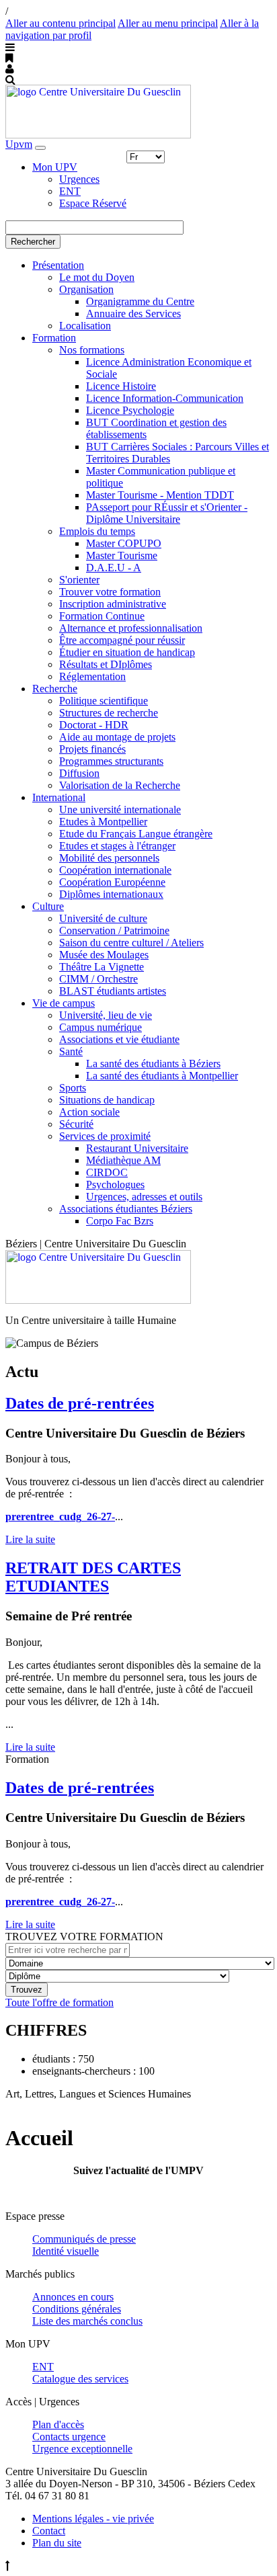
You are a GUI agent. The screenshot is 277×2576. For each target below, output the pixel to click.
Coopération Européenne (112, 882)
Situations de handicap (107, 1100)
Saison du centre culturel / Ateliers (131, 943)
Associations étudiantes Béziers (126, 1209)
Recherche (55, 689)
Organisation (86, 289)
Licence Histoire (121, 386)
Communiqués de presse (84, 2239)
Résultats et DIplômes (106, 664)
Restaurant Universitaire (137, 1148)
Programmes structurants (111, 761)
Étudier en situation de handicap (127, 652)
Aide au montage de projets (117, 737)
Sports (73, 1088)
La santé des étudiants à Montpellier (162, 1076)
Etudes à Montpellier (103, 822)
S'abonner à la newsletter (139, 2193)
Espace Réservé (93, 203)
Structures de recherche (109, 713)
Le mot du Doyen (97, 277)
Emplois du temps (97, 531)
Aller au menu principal (168, 23)
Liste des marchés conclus (87, 2321)
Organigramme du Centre (140, 301)
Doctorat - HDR (94, 725)
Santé (71, 1051)
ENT (70, 191)
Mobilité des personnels (109, 858)
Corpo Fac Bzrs (120, 1221)
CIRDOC (107, 1172)
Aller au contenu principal (61, 23)
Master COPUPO (124, 543)
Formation (54, 338)
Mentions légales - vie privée (93, 2519)
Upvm (19, 144)
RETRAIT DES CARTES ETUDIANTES (93, 1577)
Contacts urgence (69, 2437)
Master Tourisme (122, 555)
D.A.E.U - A (114, 568)
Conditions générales (77, 2309)
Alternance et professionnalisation (131, 628)
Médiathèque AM (123, 1160)
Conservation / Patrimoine (114, 930)
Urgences (79, 179)
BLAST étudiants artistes (113, 991)
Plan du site (57, 2543)
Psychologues (115, 1185)
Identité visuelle (66, 2251)
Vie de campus (64, 1003)
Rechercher (33, 242)
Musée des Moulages (104, 955)
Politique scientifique (104, 701)
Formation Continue (102, 616)
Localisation (85, 326)
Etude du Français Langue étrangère (136, 834)
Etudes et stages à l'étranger (117, 846)
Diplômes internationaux (111, 894)
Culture (48, 906)
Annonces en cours (73, 2297)
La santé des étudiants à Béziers (153, 1064)
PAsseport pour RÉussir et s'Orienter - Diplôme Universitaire (167, 513)
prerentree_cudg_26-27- (60, 1516)
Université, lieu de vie (106, 1015)
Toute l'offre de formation (60, 2002)
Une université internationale (120, 809)
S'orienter (79, 580)
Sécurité (76, 1124)
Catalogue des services (80, 2379)
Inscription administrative (113, 604)
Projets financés (92, 749)
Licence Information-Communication (165, 398)
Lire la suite (30, 1539)
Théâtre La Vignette (102, 967)
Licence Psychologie (130, 410)
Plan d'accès (58, 2424)
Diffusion (79, 773)
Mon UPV (55, 167)
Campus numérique (101, 1027)
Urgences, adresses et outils (144, 1197)
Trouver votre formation (110, 592)
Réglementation (92, 676)
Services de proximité (105, 1136)
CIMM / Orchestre (98, 979)
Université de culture (103, 918)
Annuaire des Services (133, 314)
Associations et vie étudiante (119, 1039)
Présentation (58, 265)
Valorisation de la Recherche (120, 785)
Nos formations (92, 350)
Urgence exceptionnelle (82, 2449)
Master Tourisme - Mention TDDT (160, 495)
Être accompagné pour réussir (122, 640)
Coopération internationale (115, 870)
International (59, 797)
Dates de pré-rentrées (80, 1403)
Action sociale (89, 1112)
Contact (49, 2531)
